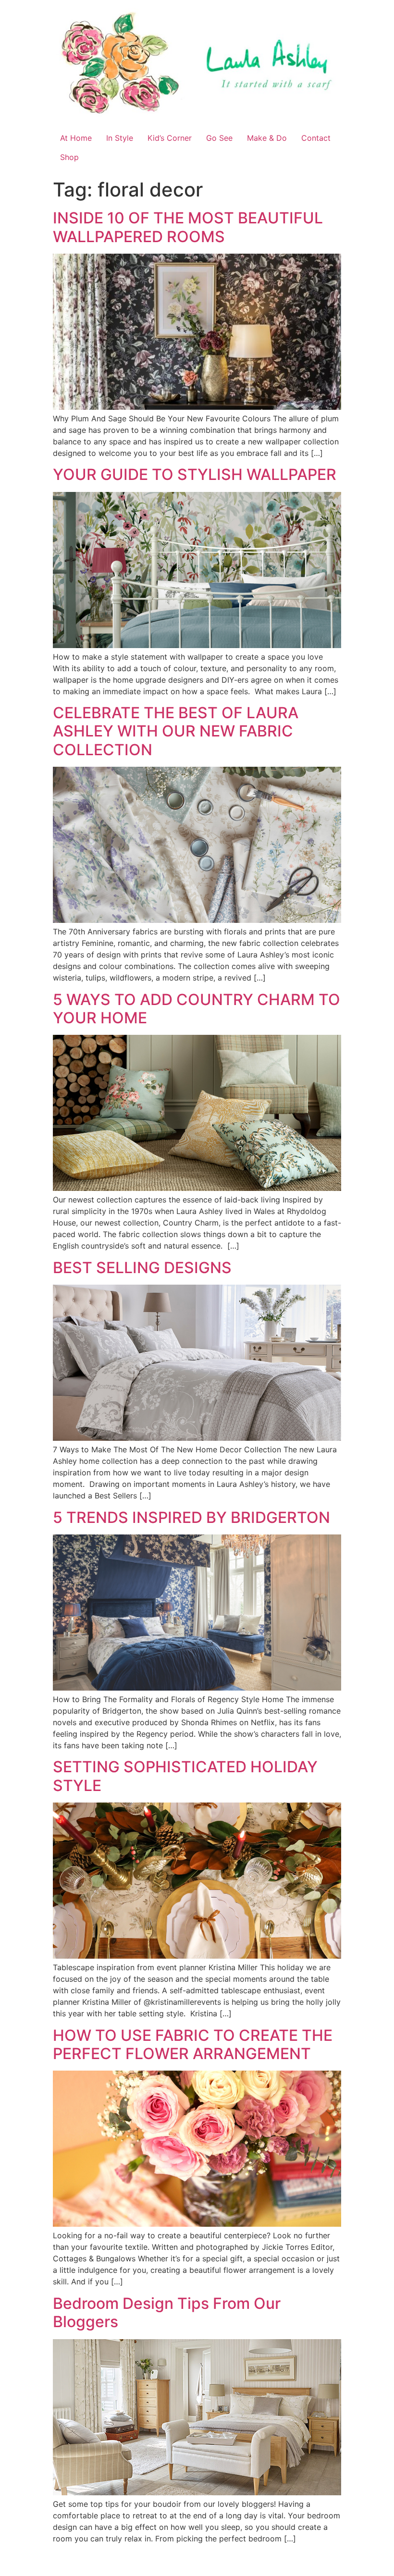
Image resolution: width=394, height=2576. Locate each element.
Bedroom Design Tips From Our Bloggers (167, 2312)
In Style (120, 138)
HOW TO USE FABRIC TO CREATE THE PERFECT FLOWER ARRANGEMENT (193, 2044)
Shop (69, 157)
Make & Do (267, 138)
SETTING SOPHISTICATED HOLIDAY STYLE (185, 1776)
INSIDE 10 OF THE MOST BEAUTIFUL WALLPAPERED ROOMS (188, 227)
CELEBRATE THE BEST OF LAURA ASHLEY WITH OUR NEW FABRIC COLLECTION (176, 731)
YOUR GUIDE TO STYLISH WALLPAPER (195, 474)
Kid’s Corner (170, 138)
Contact (316, 138)
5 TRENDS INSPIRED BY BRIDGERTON (191, 1517)
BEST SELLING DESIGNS (142, 1268)
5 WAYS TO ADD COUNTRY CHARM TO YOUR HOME (197, 1009)
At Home (76, 138)
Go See (219, 138)
